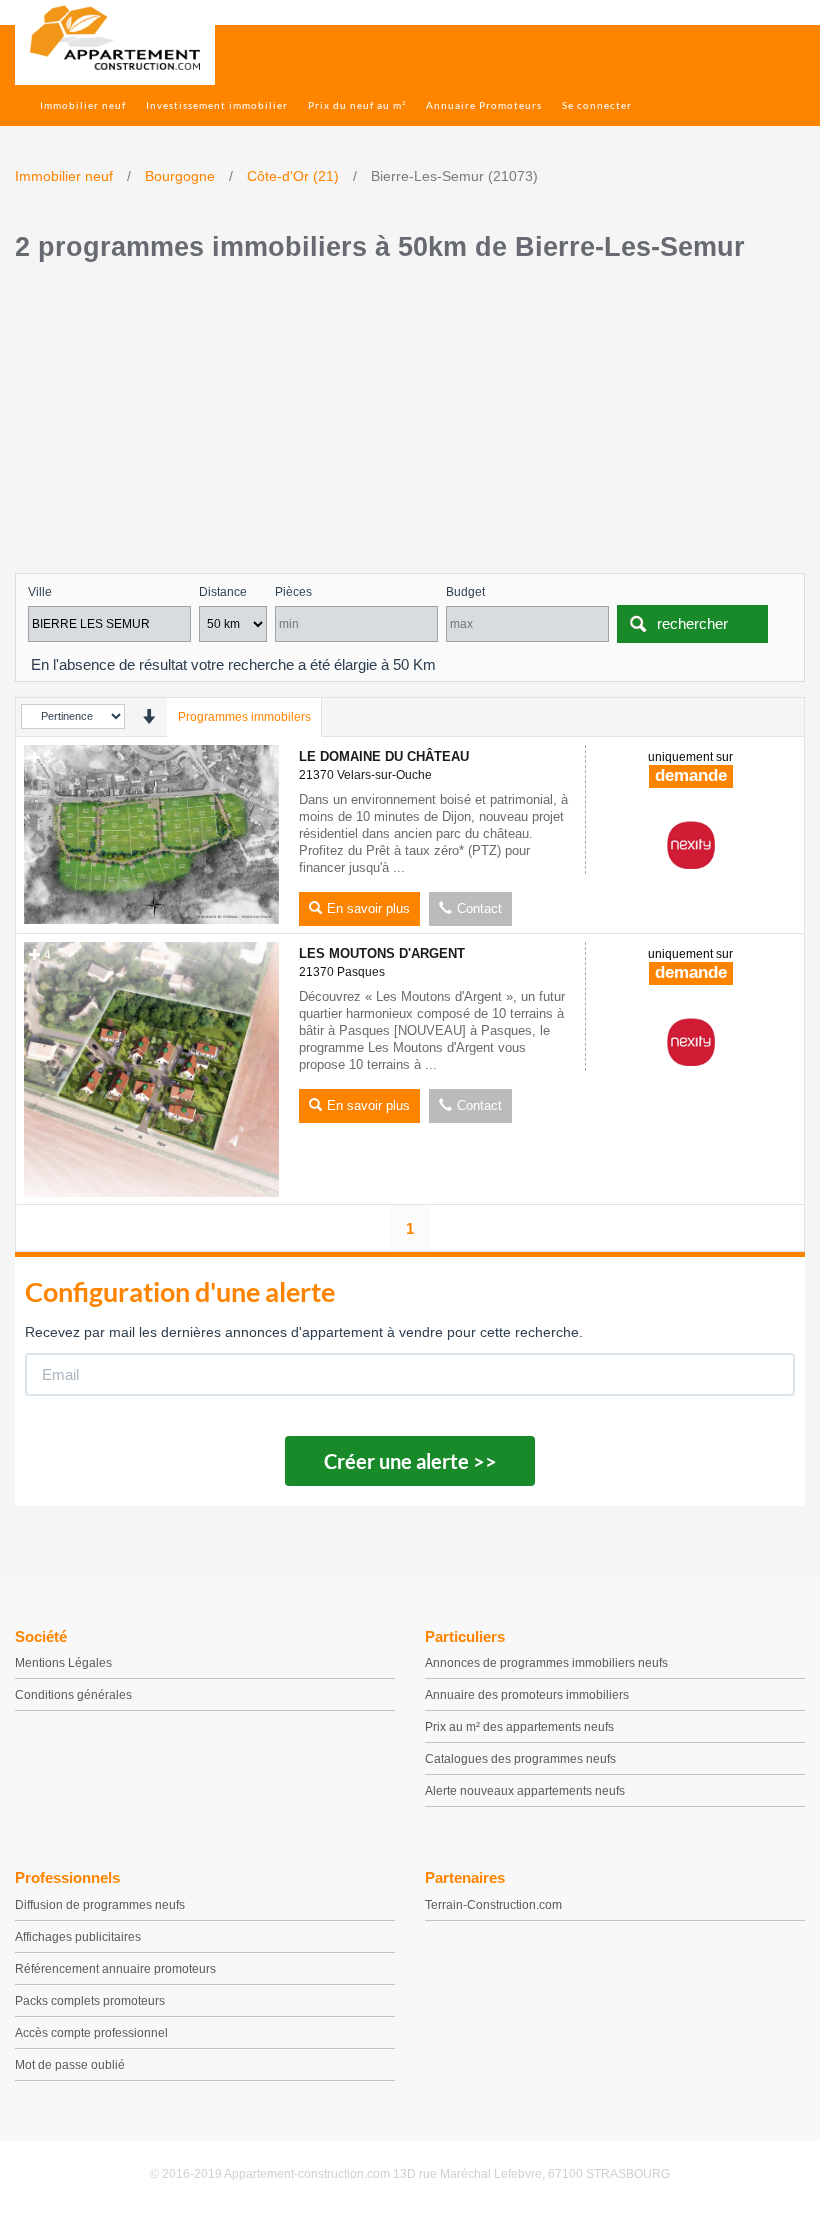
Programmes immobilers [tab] (244, 717)
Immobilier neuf (83, 105)
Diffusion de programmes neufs (100, 1905)
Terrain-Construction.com (493, 1905)
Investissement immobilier (217, 105)
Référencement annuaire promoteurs (115, 1969)
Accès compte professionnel (91, 2033)
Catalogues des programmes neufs (520, 1759)
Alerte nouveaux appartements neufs (525, 1791)
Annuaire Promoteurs (484, 105)
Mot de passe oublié (70, 2065)
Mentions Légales (63, 1663)
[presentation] (148, 716)
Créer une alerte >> (410, 1461)
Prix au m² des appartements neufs (519, 1727)
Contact (479, 908)
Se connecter (597, 105)
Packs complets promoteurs (90, 2001)
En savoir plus (368, 908)
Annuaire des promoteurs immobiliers (527, 1695)
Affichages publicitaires (78, 1937)
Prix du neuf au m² (357, 105)
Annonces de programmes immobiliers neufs (546, 1663)
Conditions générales (73, 1695)
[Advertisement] (410, 423)
